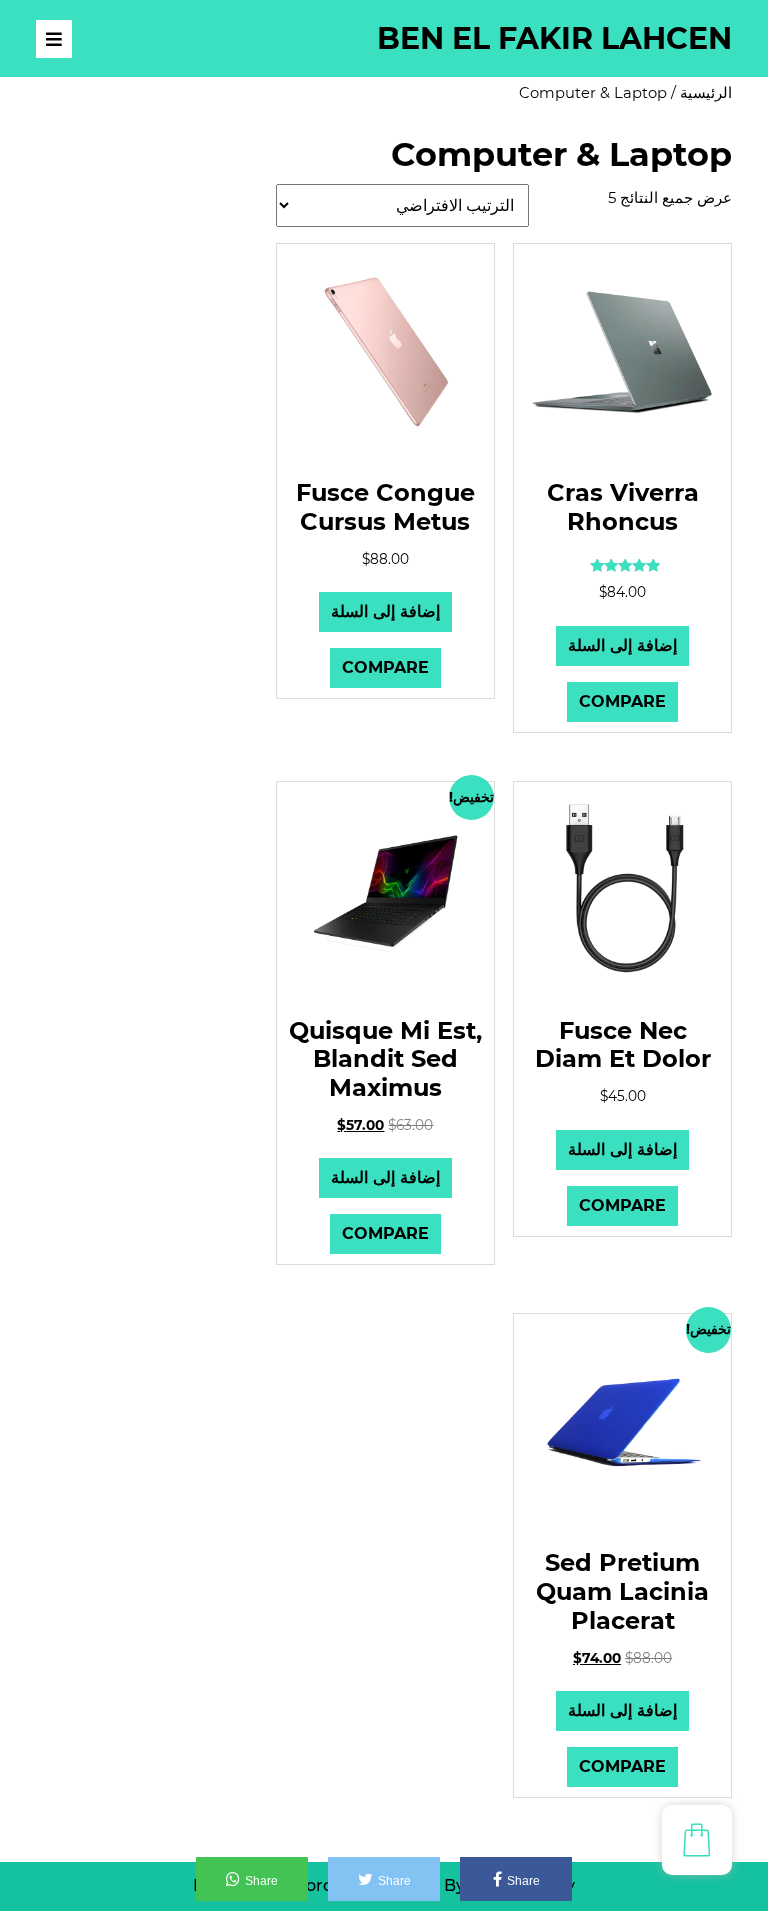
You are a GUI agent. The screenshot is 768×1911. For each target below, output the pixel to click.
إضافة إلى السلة (622, 645)
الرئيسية (706, 93)
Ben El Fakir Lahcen (554, 38)
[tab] (54, 39)
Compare (622, 701)
